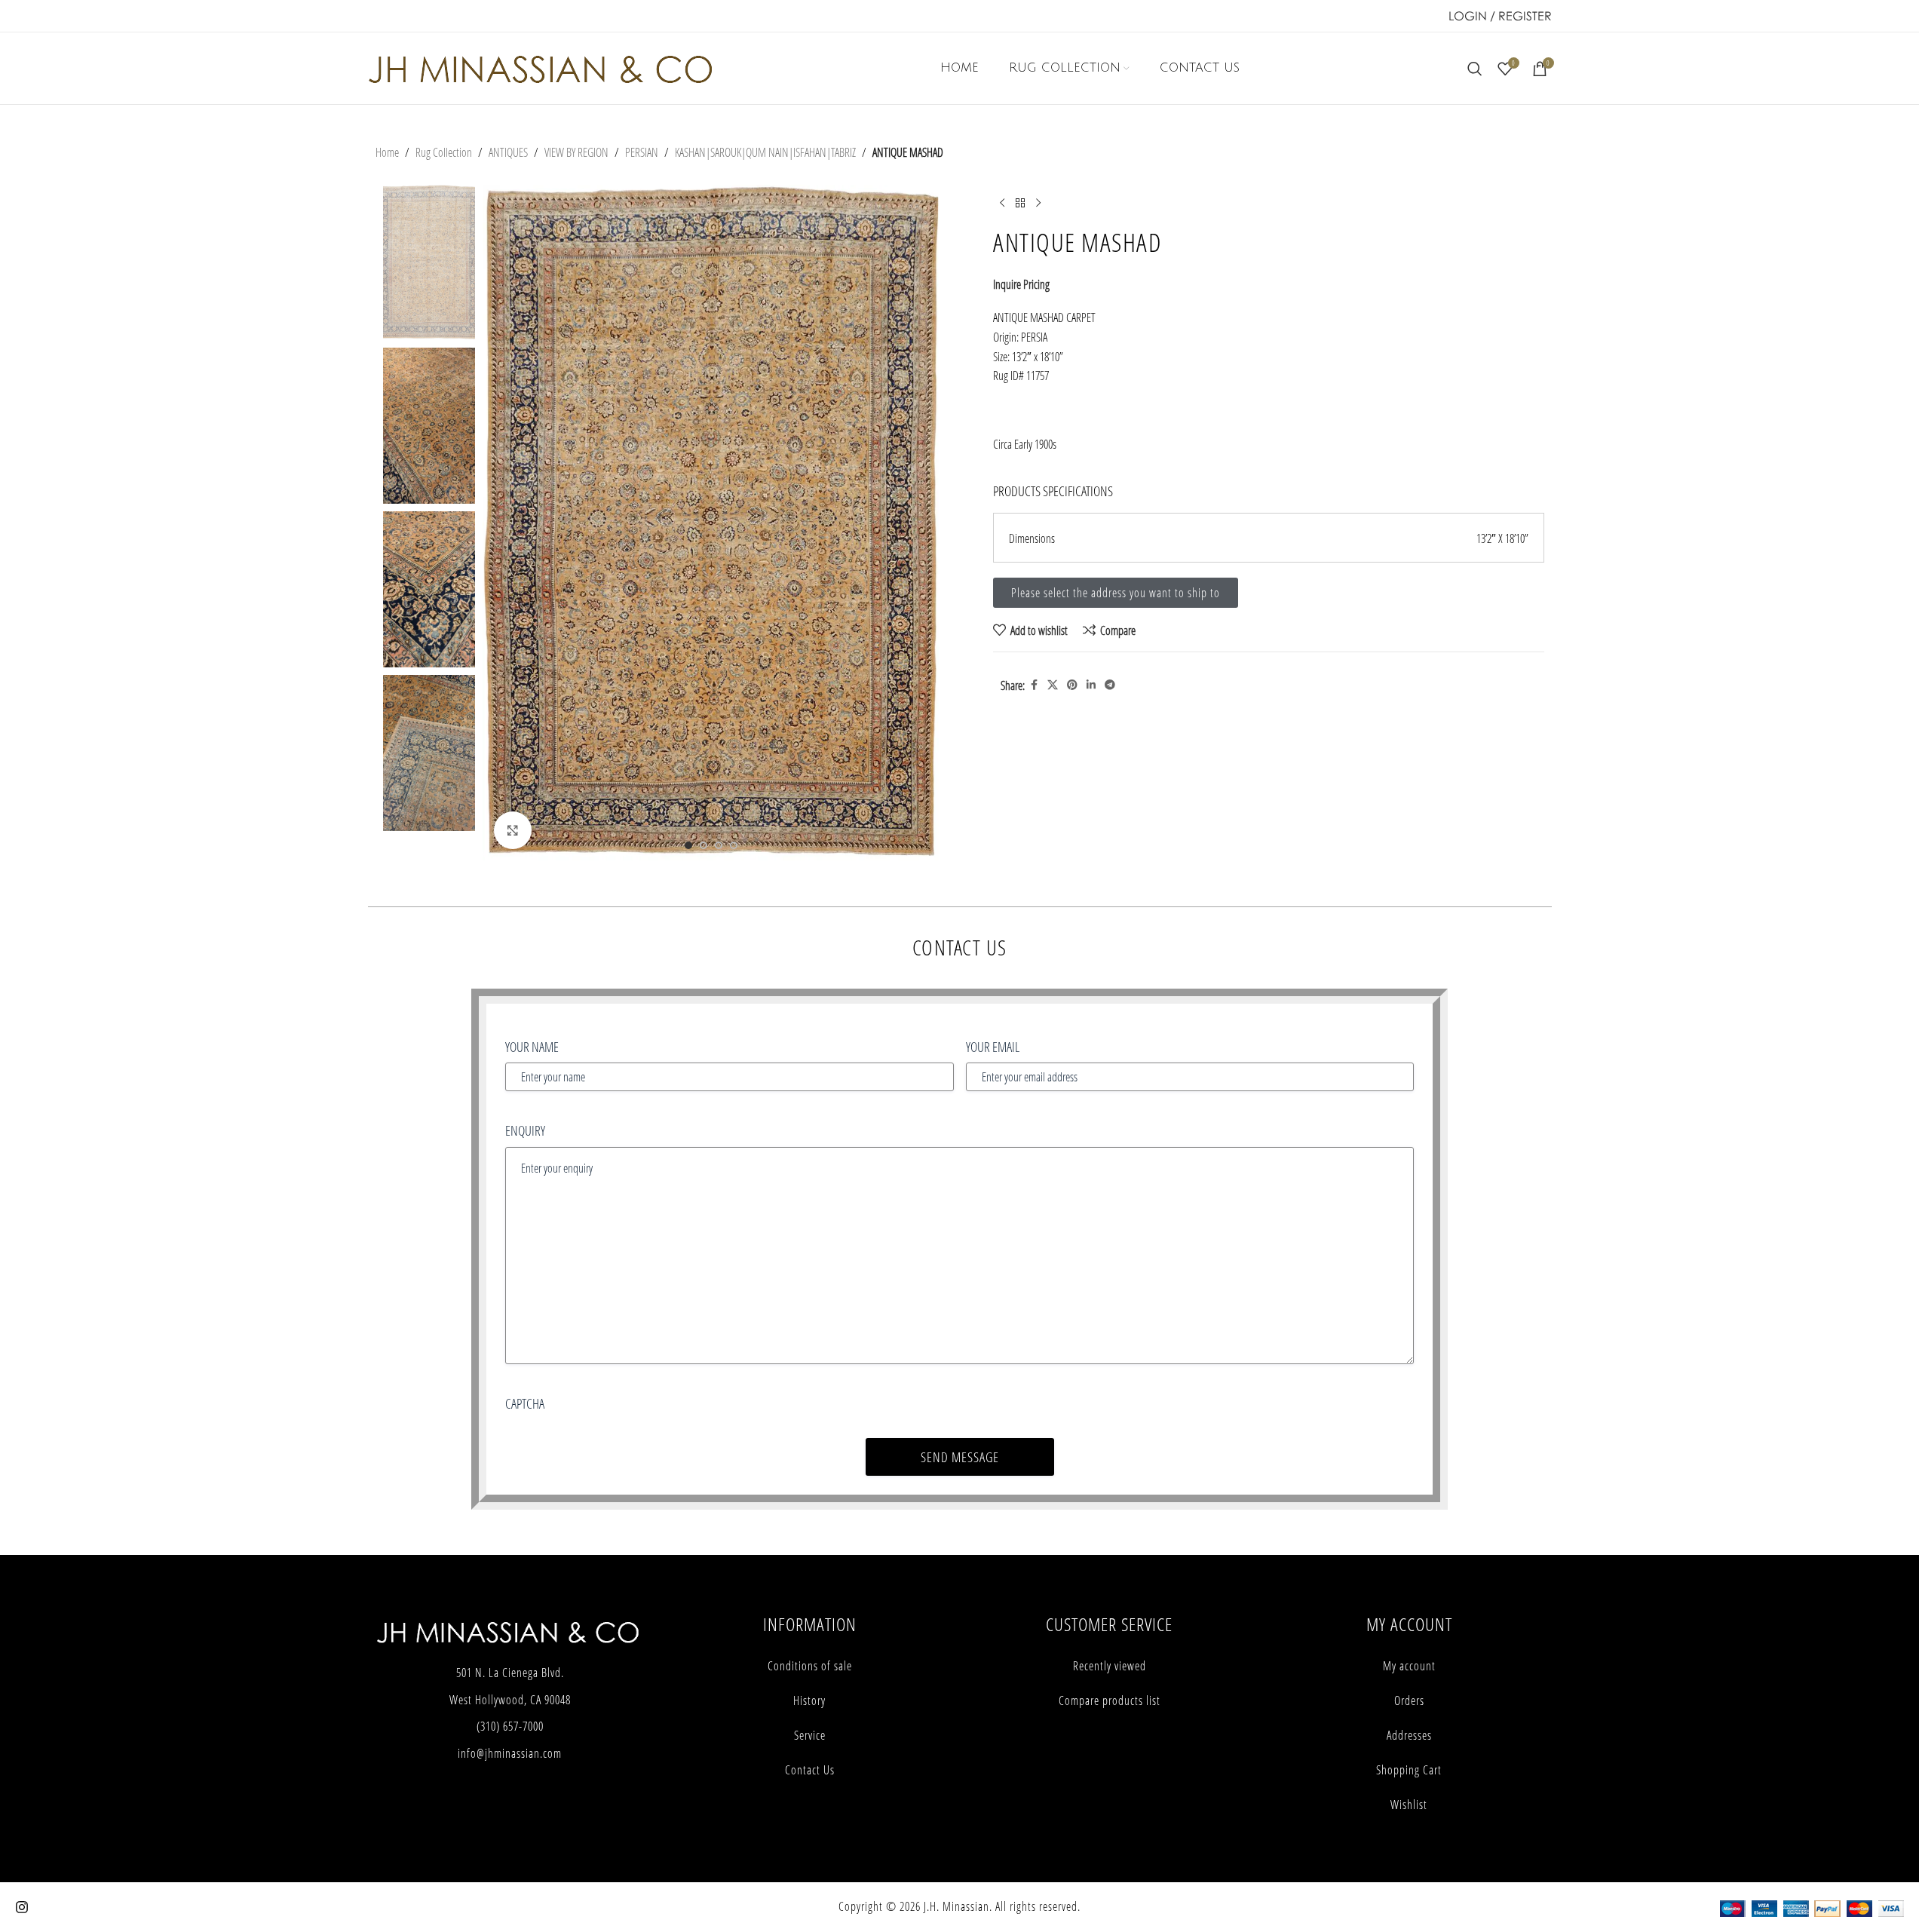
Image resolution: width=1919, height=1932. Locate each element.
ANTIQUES (508, 152)
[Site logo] (540, 67)
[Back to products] (1020, 203)
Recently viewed (1110, 1666)
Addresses (1409, 1735)
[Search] (1475, 69)
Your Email (993, 1047)
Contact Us (810, 1770)
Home (387, 152)
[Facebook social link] (1034, 685)
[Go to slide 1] (688, 845)
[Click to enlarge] (513, 830)
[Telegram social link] (1110, 685)
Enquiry (525, 1130)
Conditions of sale (810, 1666)
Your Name (532, 1047)
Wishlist (1409, 1805)
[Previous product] (1002, 203)
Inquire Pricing (1021, 284)
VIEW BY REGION (576, 152)
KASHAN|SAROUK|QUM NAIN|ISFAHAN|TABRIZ (765, 152)
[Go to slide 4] (734, 845)
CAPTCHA (525, 1403)
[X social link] (1053, 685)
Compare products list (1110, 1700)
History (809, 1700)
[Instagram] (22, 1907)
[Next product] (1038, 203)
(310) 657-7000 (510, 1726)
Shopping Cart (1409, 1770)
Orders (1409, 1700)
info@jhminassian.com (510, 1753)
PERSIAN (642, 152)
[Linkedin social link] (1091, 685)
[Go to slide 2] (704, 845)
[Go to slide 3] (719, 845)
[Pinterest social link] (1072, 685)
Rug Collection (444, 152)
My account (1409, 1666)
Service (810, 1735)
